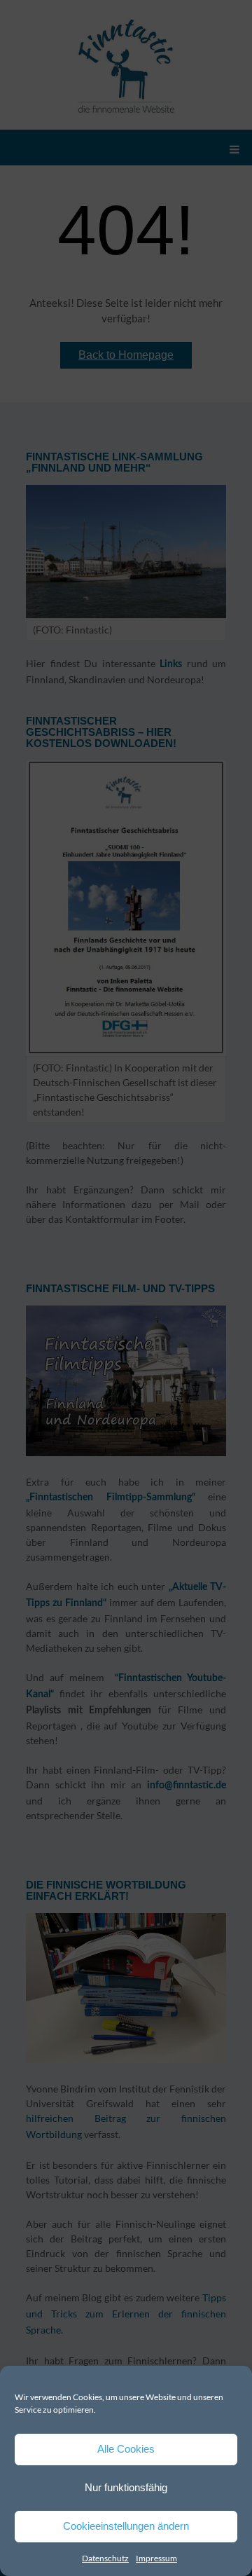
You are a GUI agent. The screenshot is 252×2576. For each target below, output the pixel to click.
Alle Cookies (126, 2449)
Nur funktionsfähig (126, 2487)
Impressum (156, 2558)
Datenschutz (105, 2558)
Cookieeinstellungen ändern (126, 2526)
